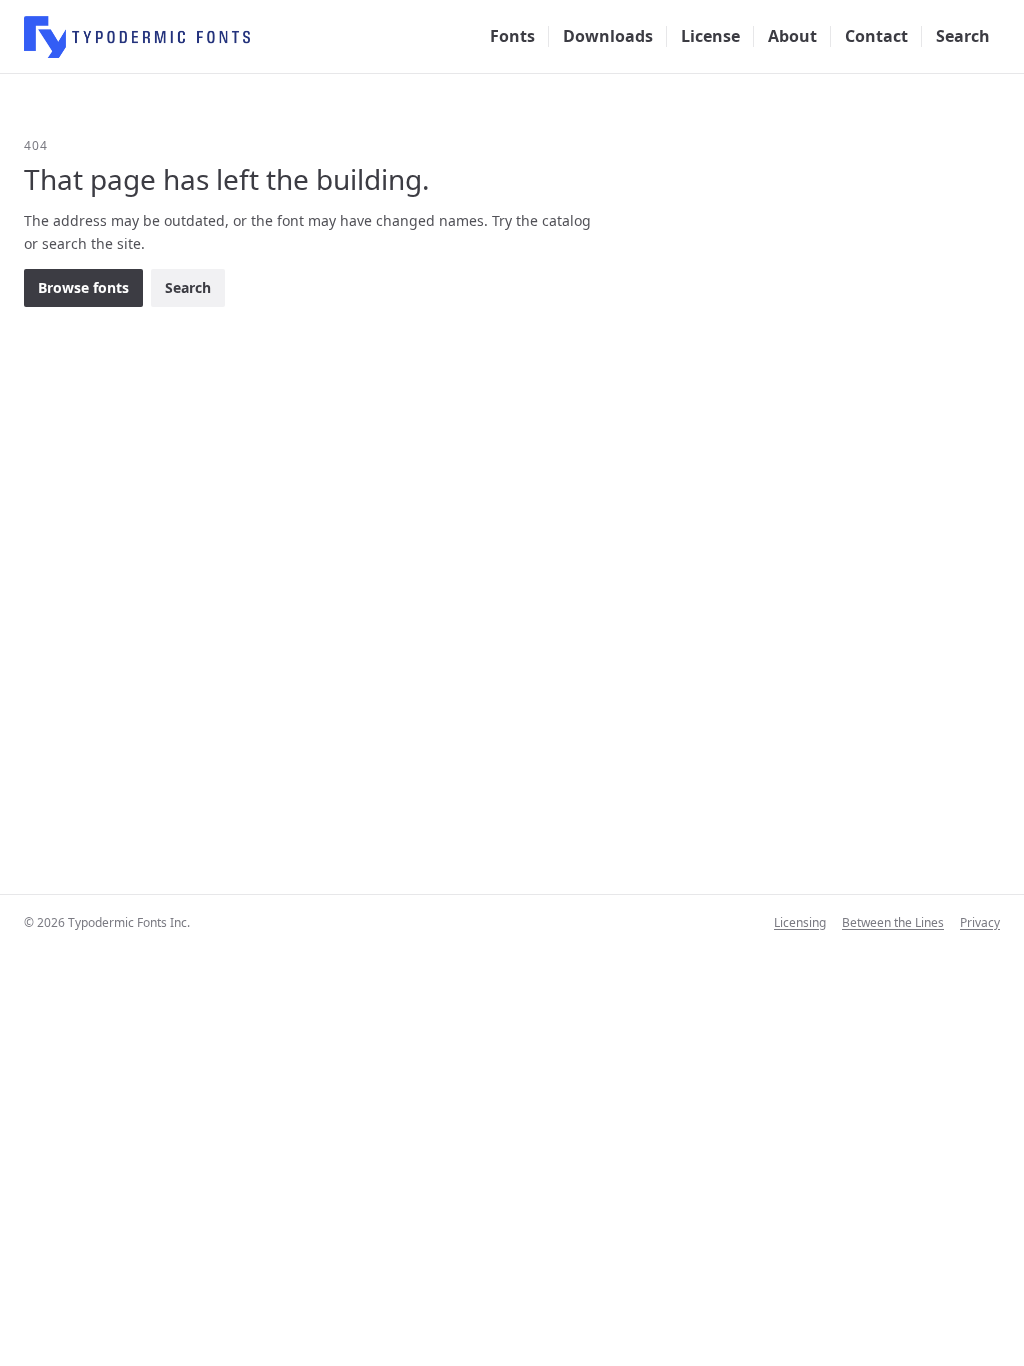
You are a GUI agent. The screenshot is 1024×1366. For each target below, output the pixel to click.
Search (963, 36)
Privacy (980, 923)
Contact (876, 36)
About (792, 36)
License (710, 36)
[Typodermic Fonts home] (137, 37)
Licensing (800, 923)
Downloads (608, 36)
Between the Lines (893, 923)
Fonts (512, 36)
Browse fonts (83, 287)
